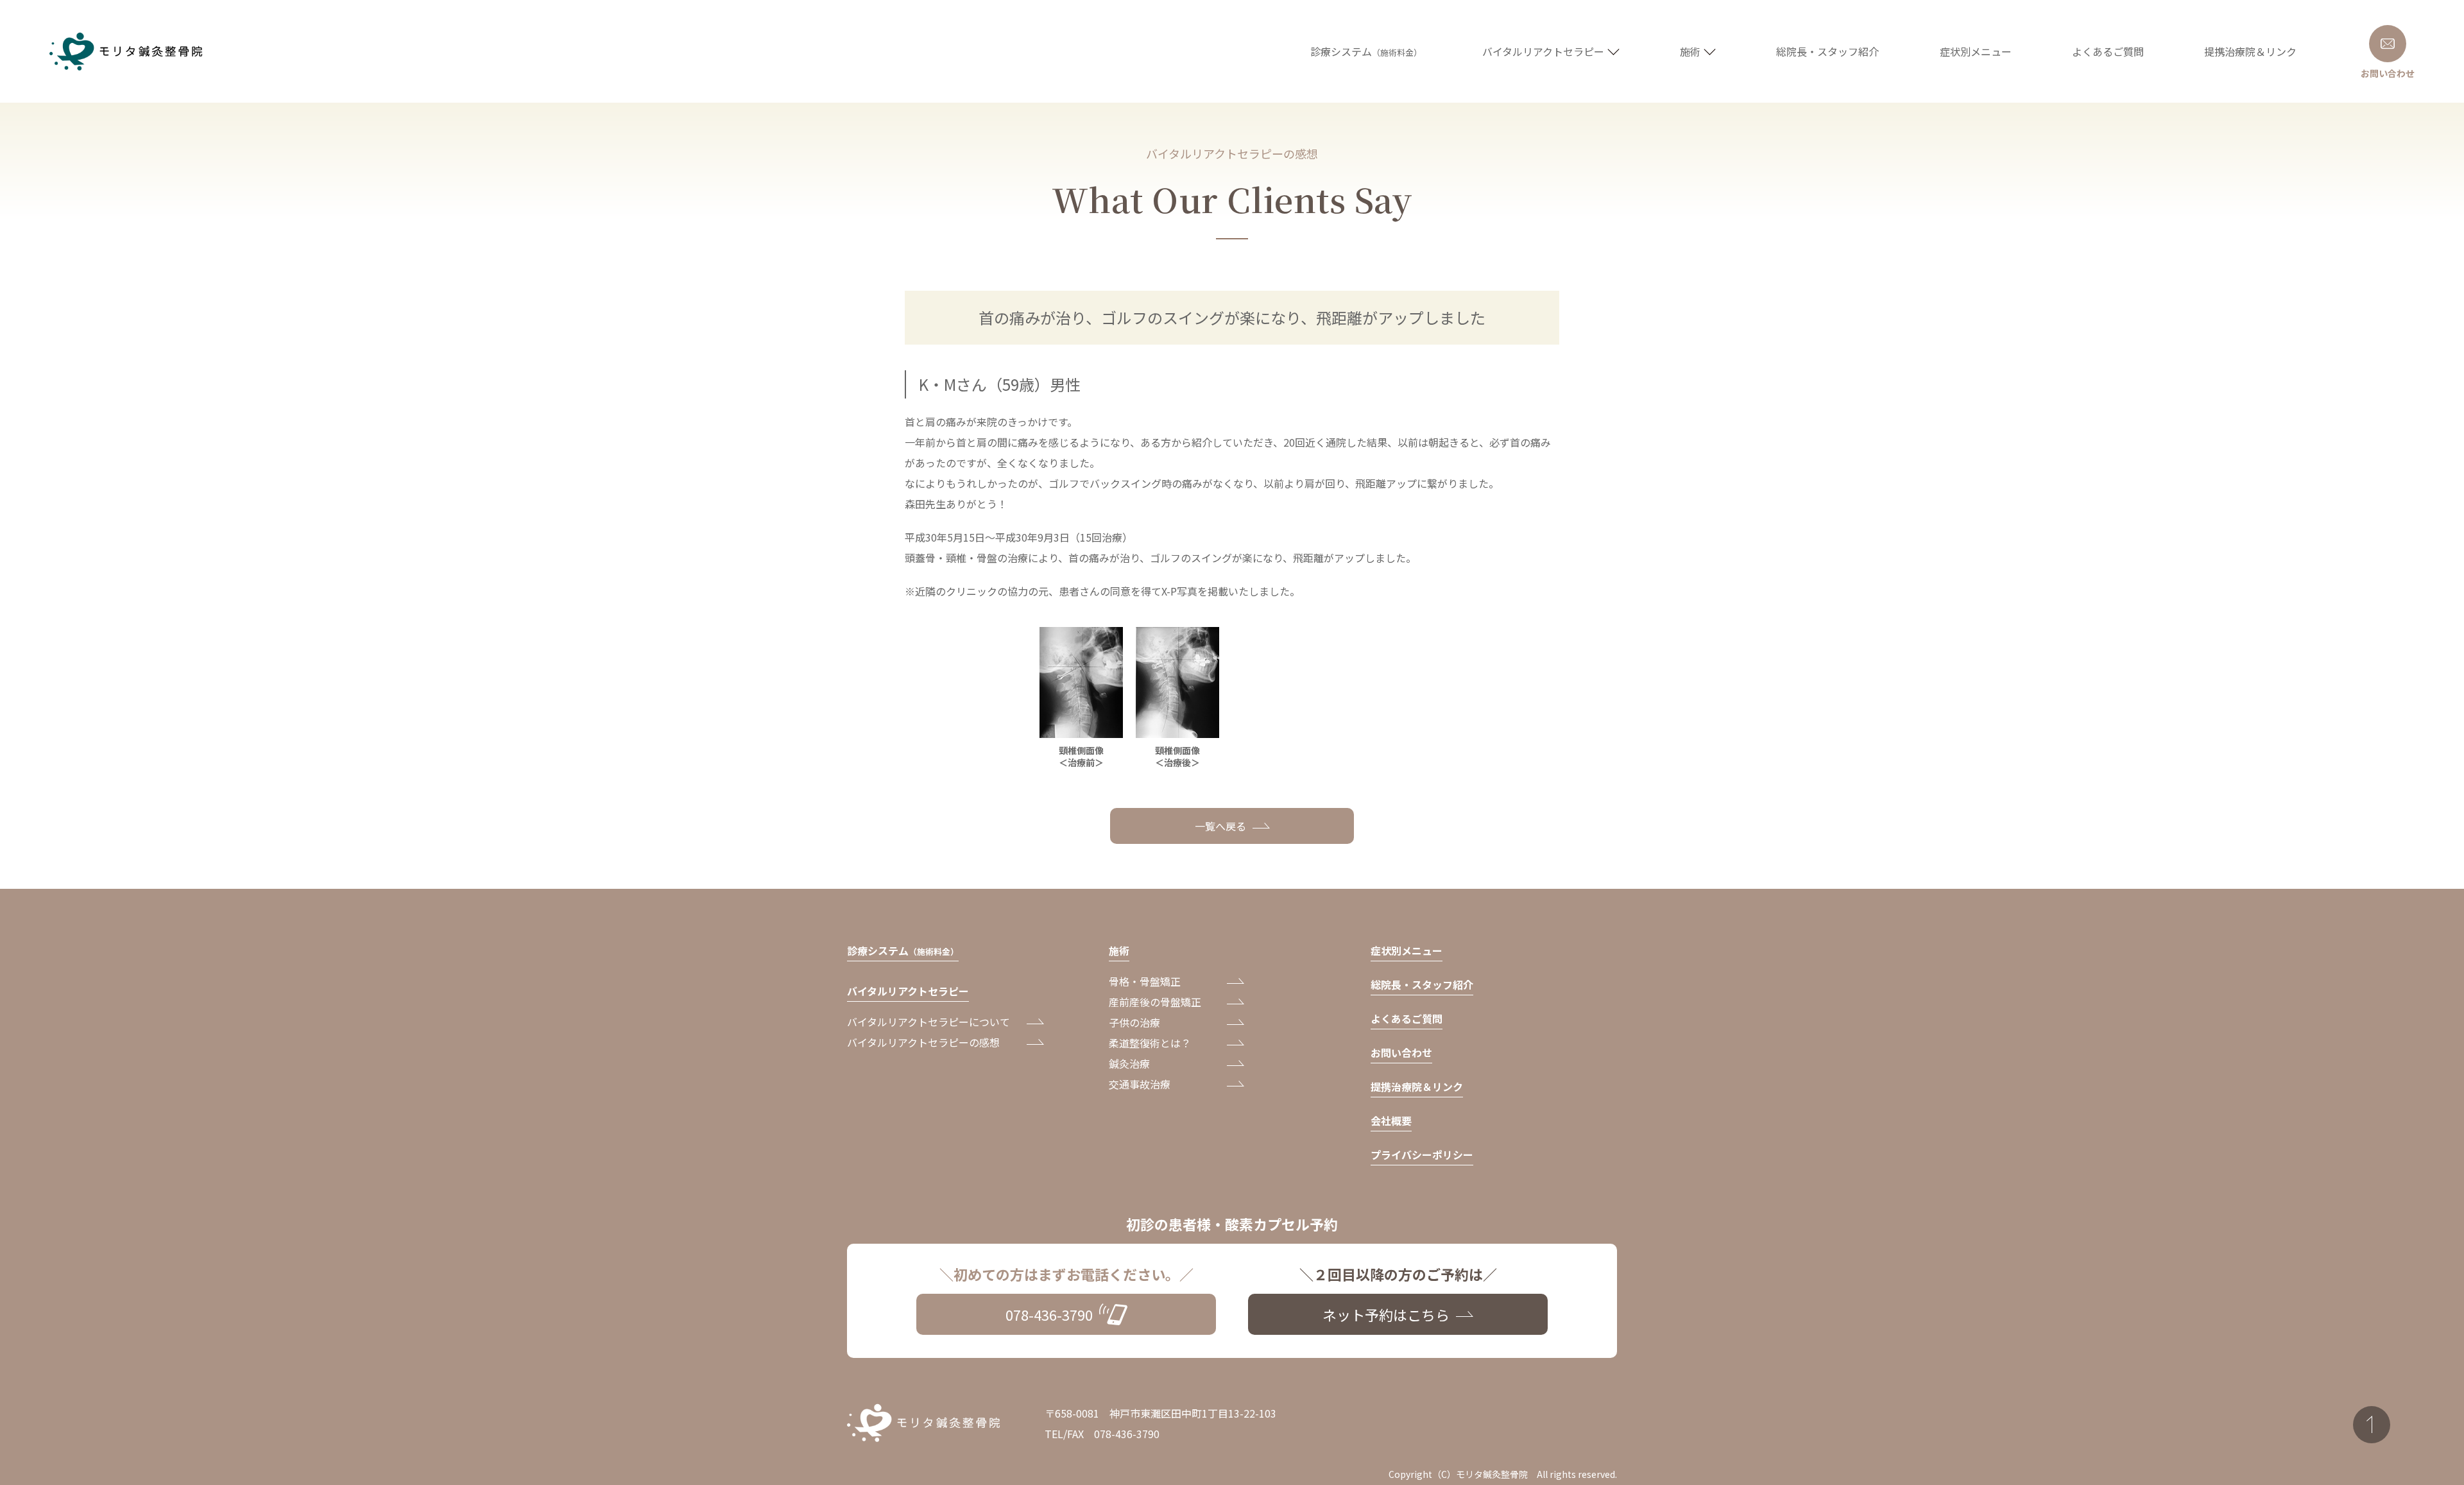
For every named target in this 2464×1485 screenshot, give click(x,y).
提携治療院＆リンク (1417, 1086)
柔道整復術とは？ (1150, 1043)
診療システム (903, 950)
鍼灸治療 (1129, 1063)
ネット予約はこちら (1386, 1314)
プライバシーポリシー (1422, 1155)
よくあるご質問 (1407, 1018)
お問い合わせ (1401, 1052)
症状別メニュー (1407, 950)
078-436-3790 (1049, 1314)
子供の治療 (1134, 1022)
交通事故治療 (1140, 1084)
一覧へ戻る (1220, 826)
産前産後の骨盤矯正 (1155, 1002)
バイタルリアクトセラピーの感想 (923, 1042)
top (2372, 1425)
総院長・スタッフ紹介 (1422, 984)
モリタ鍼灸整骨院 (129, 52)
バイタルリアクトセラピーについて (928, 1022)
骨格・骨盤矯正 (1145, 981)
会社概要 (1391, 1120)
